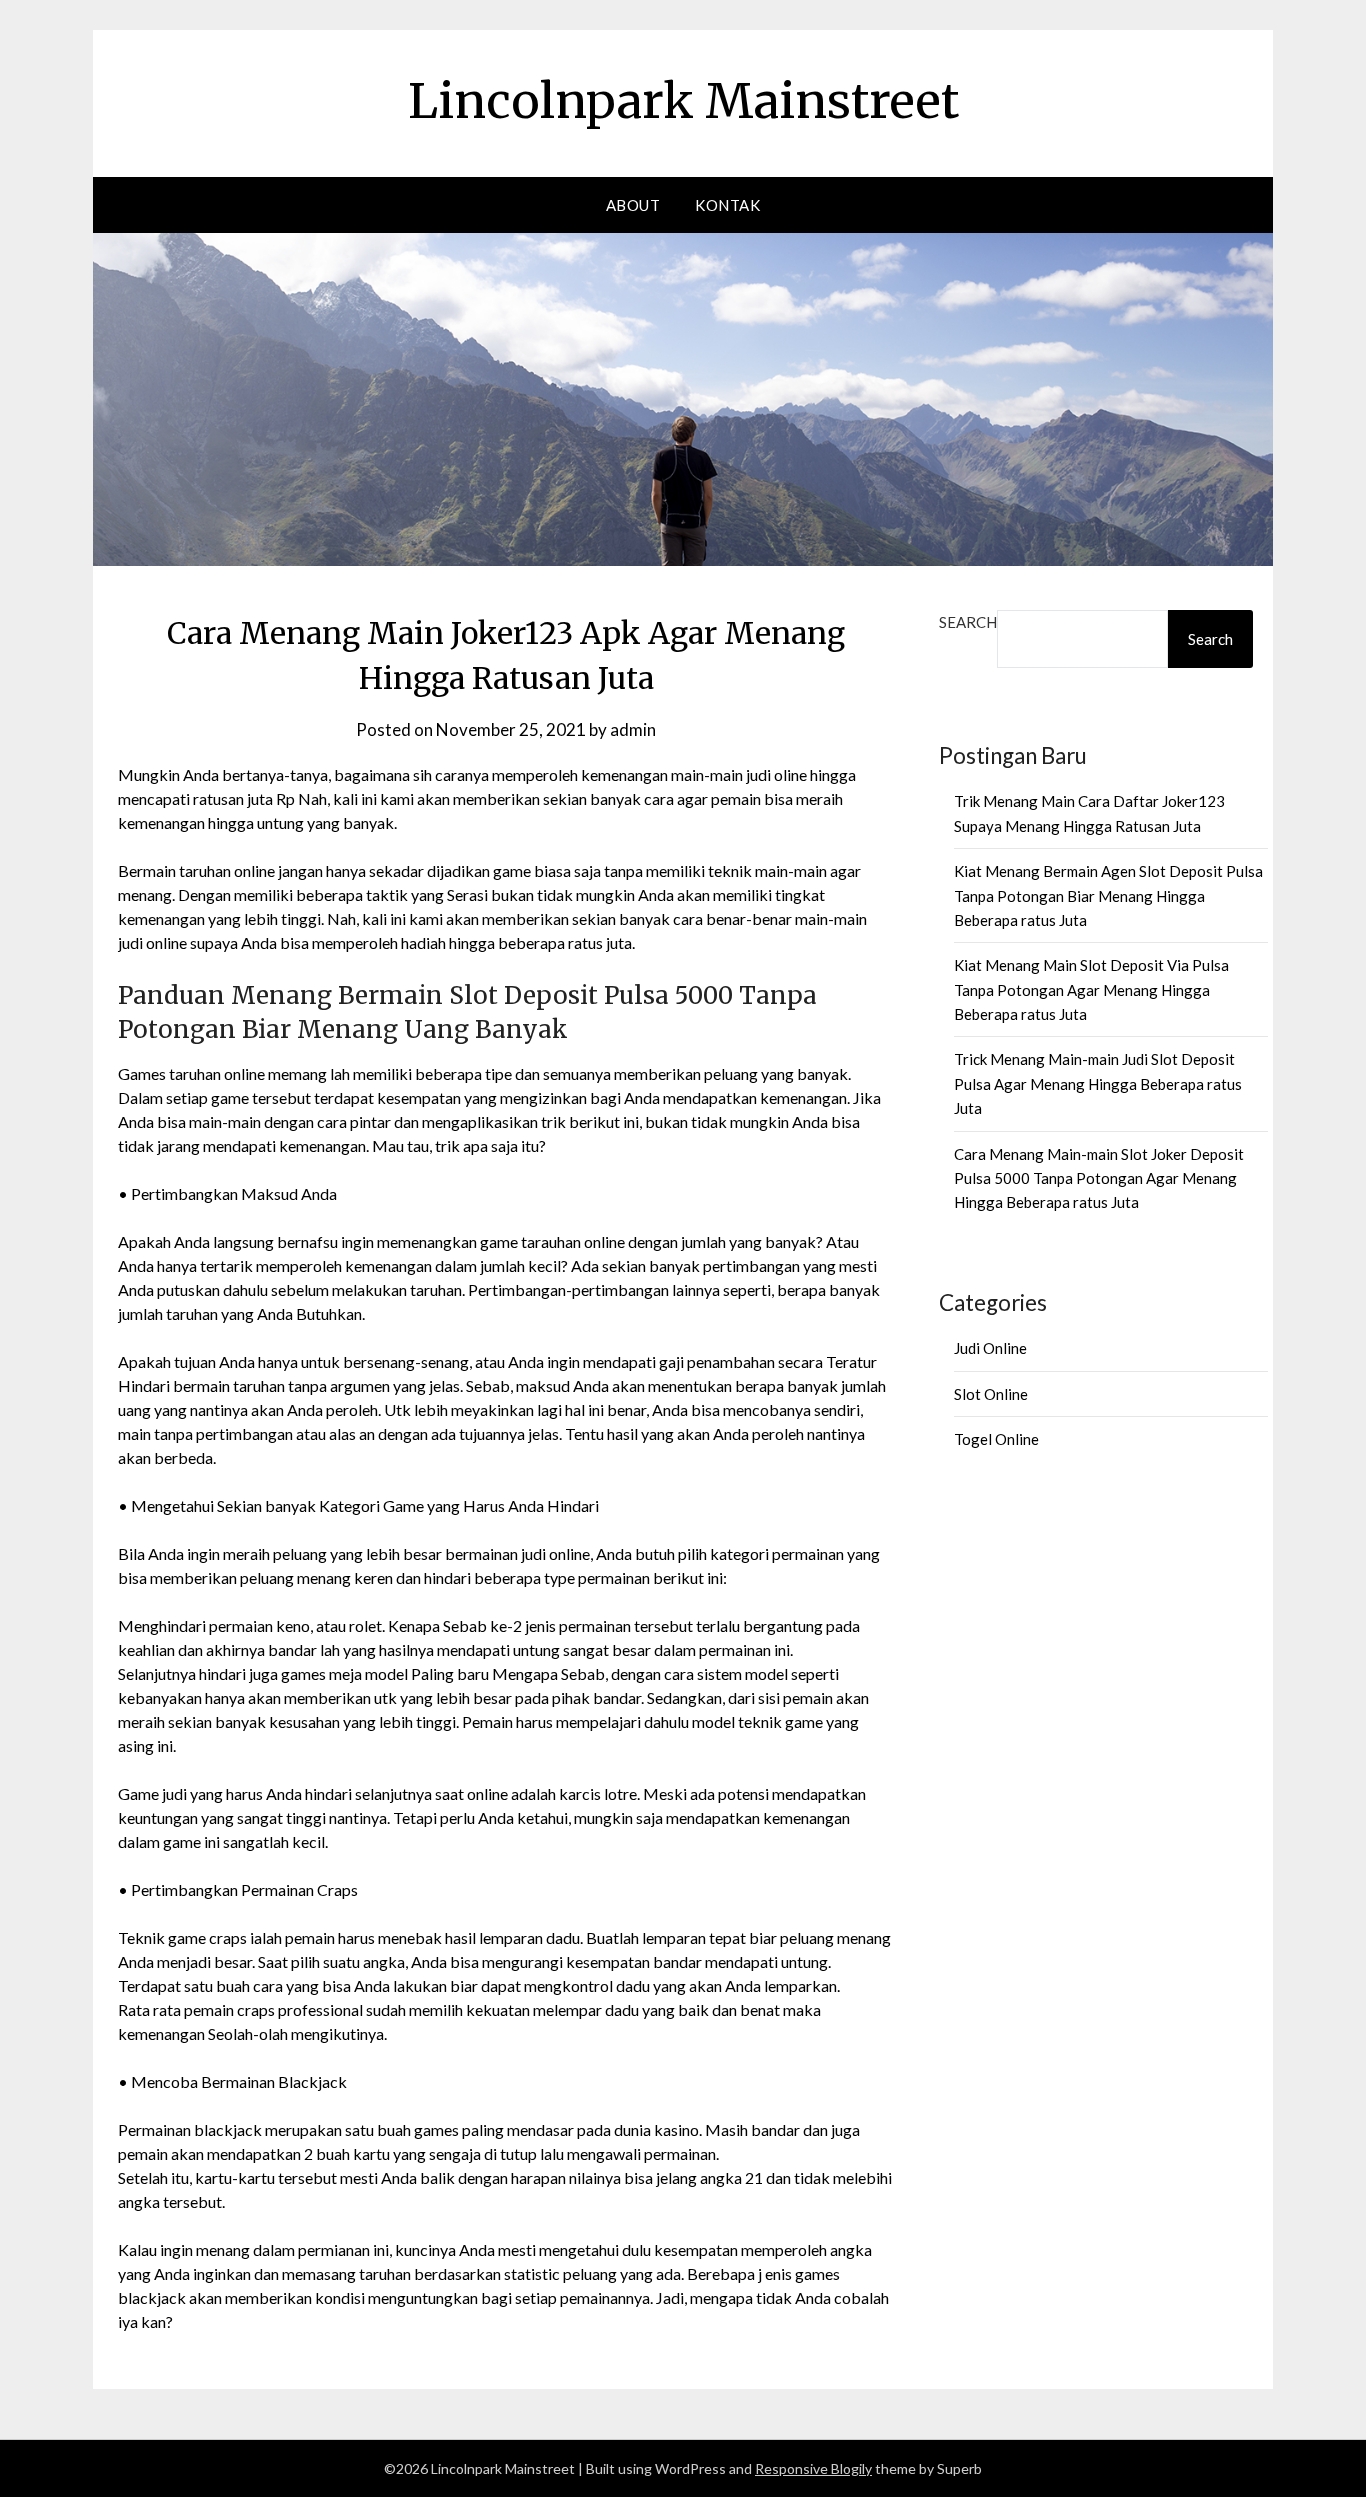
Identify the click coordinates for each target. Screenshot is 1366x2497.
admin (633, 729)
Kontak (727, 205)
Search (968, 622)
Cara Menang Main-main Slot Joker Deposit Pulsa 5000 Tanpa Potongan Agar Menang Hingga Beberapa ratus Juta (1099, 1178)
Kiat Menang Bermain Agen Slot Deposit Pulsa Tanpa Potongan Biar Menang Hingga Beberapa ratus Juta (1108, 895)
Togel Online (996, 1439)
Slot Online (991, 1394)
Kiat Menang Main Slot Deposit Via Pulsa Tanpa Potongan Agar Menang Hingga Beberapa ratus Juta (1091, 989)
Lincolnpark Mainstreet (683, 101)
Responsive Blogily (813, 2468)
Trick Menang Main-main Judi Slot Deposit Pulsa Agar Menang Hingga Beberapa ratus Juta (1098, 1083)
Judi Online (990, 1348)
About (633, 205)
